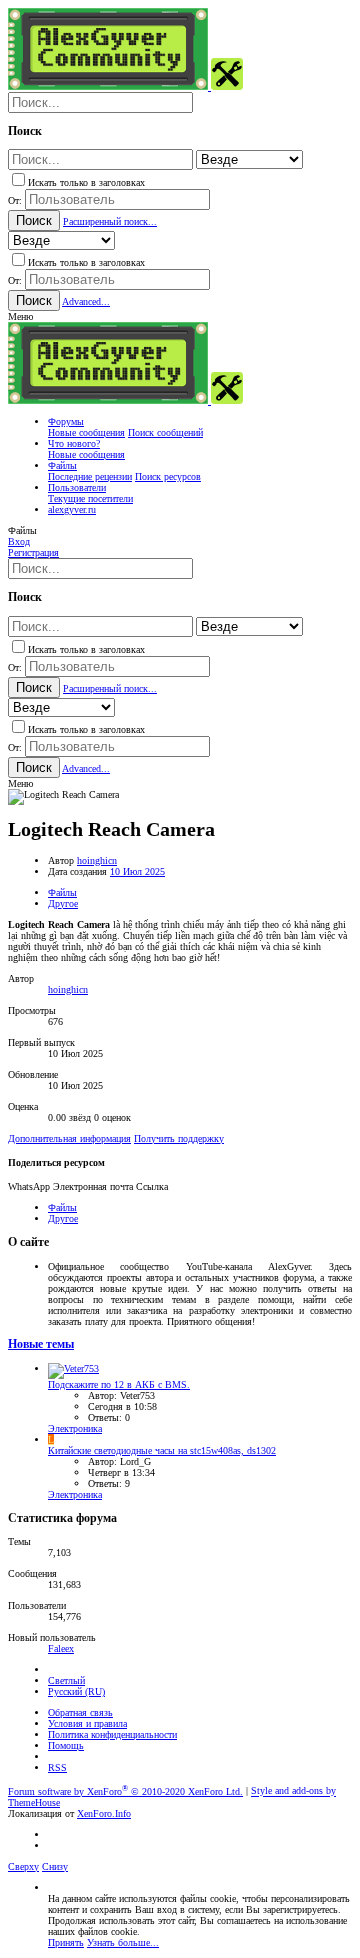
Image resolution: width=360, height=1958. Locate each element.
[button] (20, 316)
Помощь (66, 1745)
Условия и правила (87, 1723)
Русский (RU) (76, 1691)
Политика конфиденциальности (112, 1734)
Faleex (61, 1648)
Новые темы (41, 1344)
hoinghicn (97, 860)
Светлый (66, 1680)
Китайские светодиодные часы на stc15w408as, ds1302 (162, 1450)
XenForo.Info (104, 1813)
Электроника (75, 1428)
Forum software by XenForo (125, 1791)
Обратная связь (80, 1712)
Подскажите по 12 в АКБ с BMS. (119, 1384)
